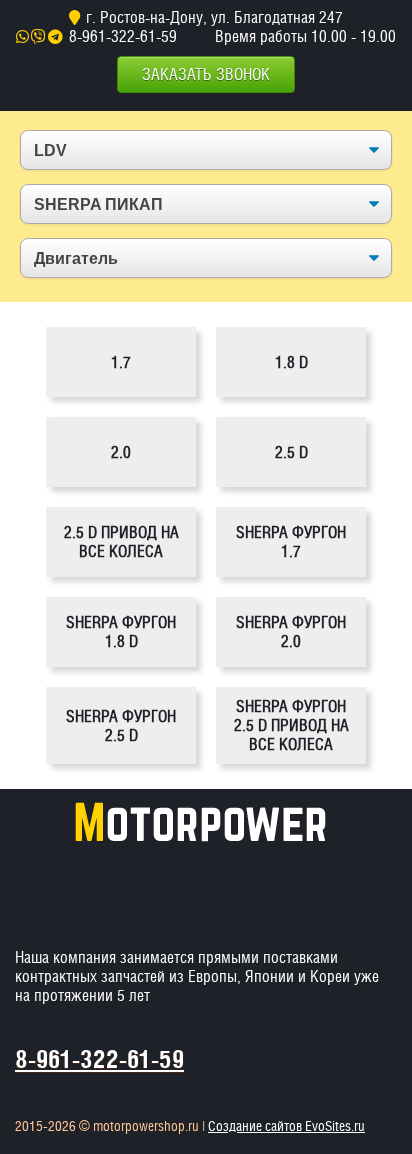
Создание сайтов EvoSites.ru (286, 1126)
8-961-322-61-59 (123, 36)
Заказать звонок (206, 74)
